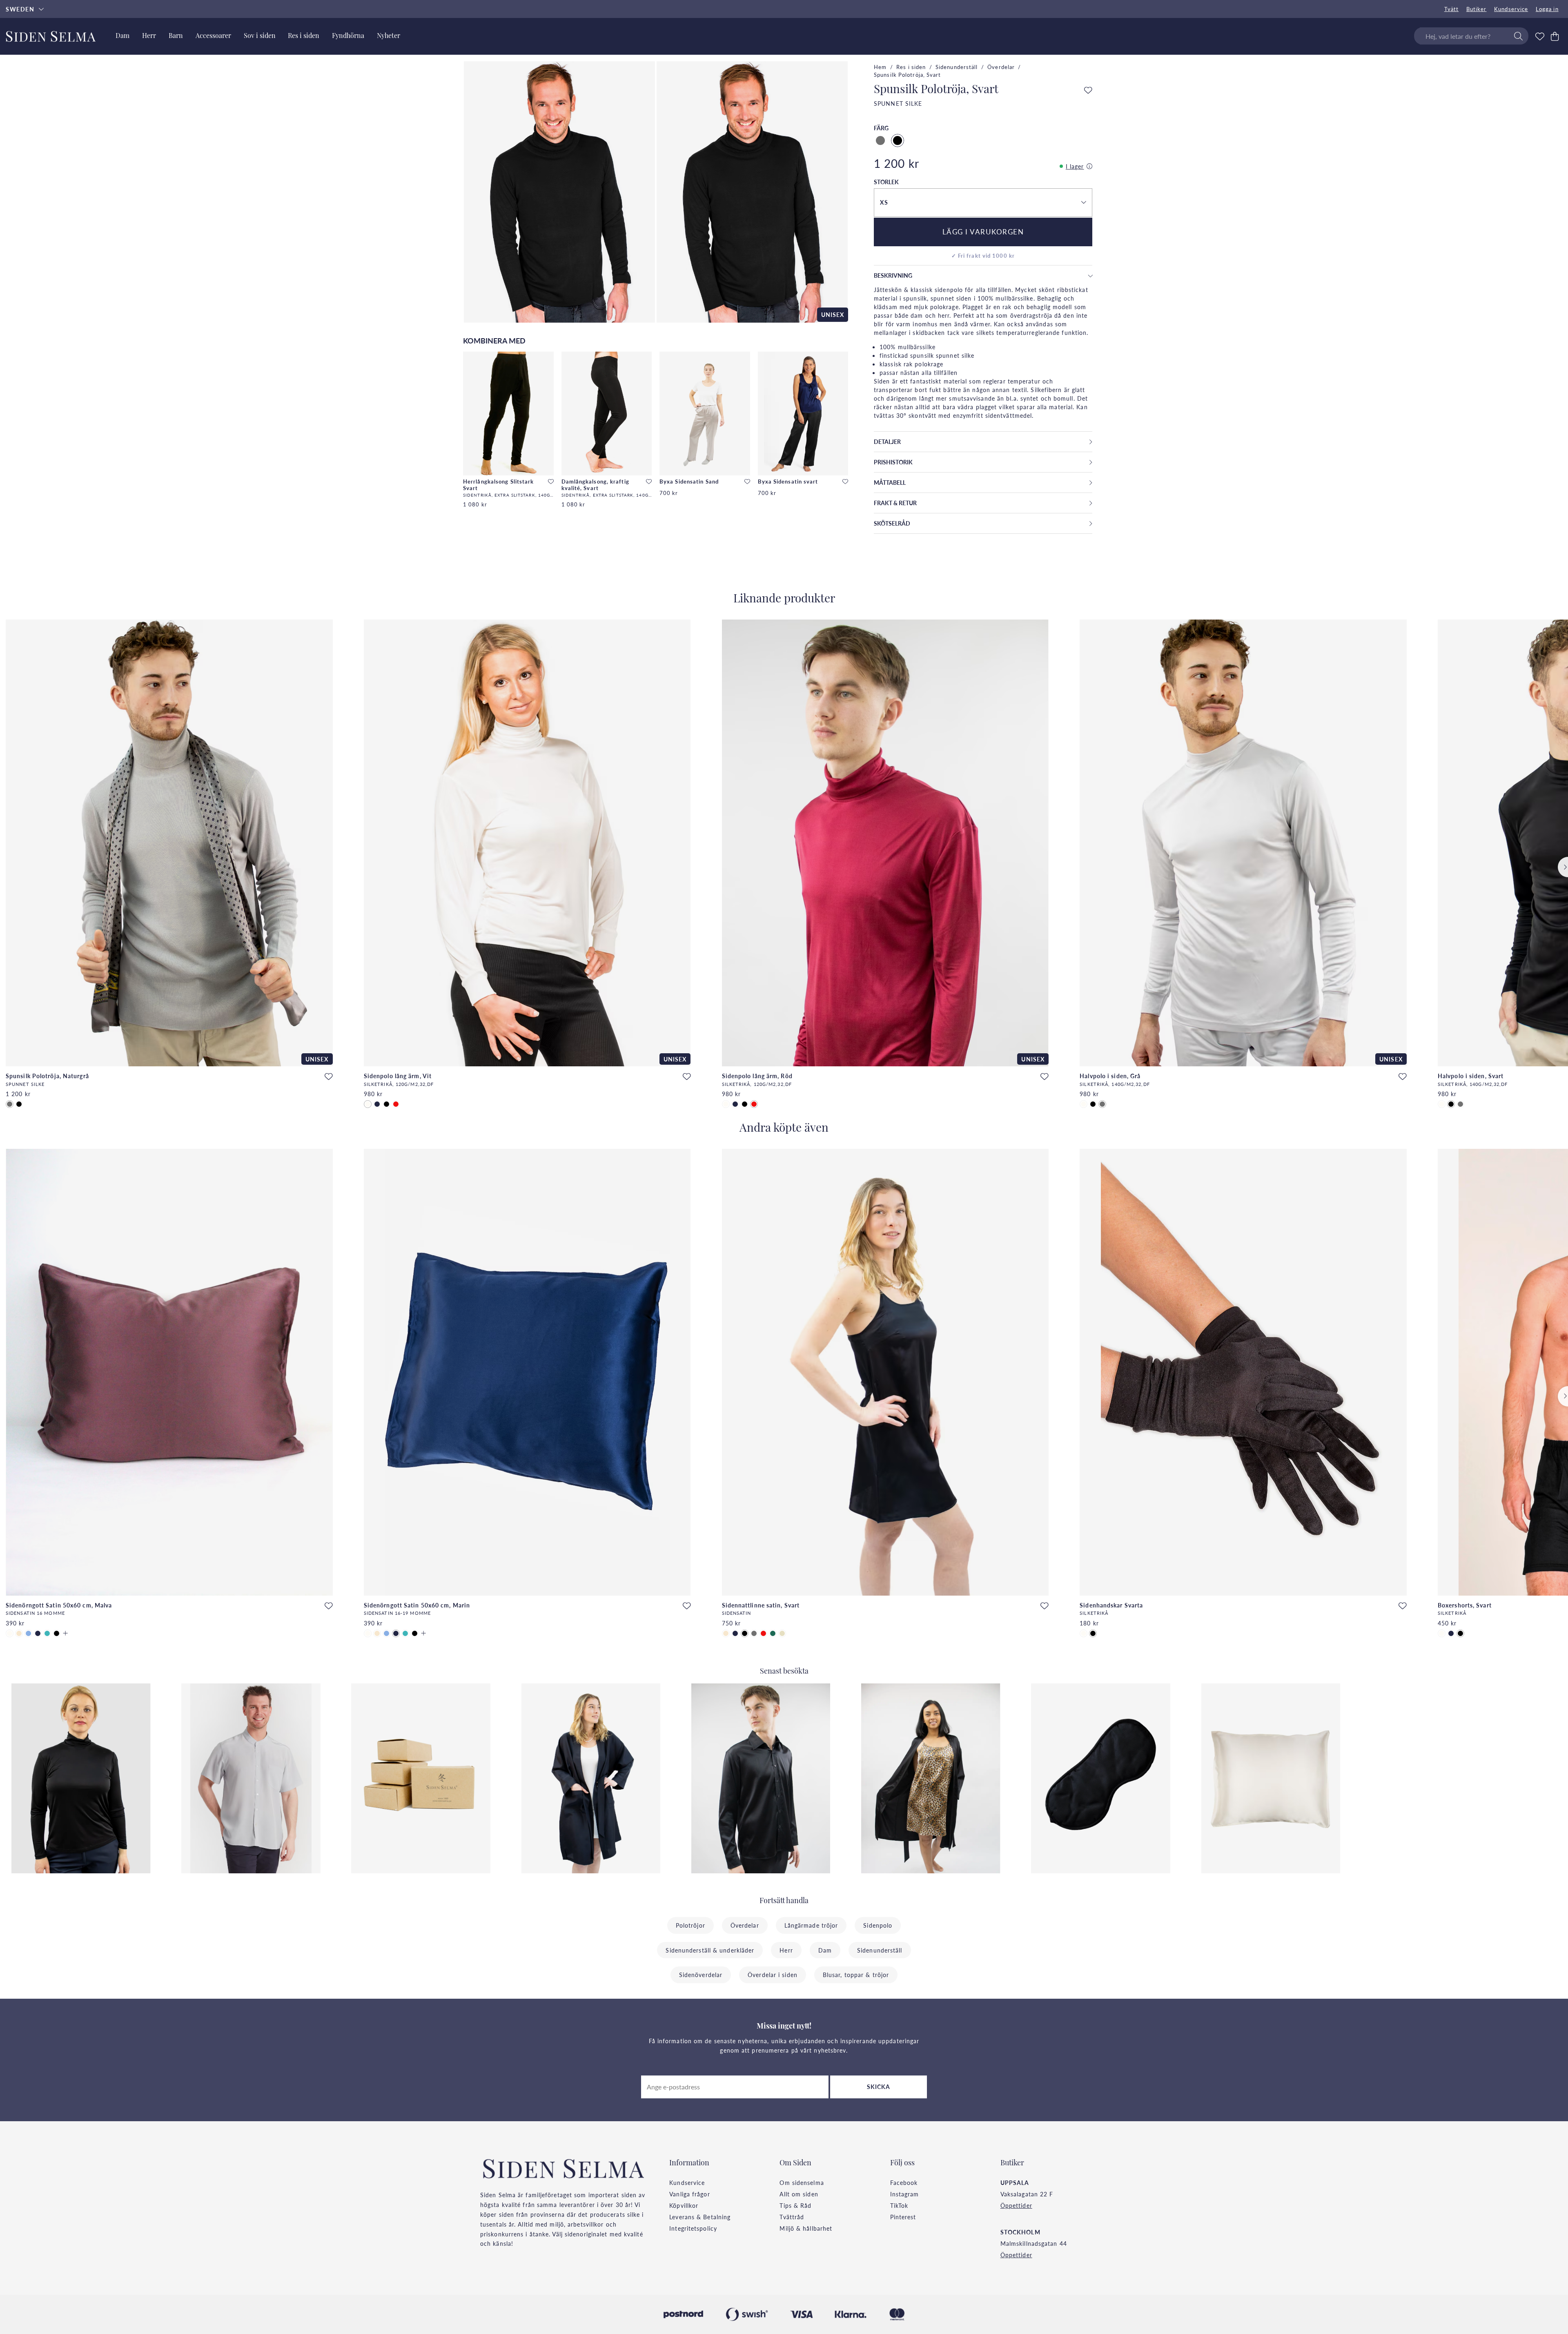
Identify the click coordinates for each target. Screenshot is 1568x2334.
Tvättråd (792, 2217)
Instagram (905, 2194)
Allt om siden (799, 2194)
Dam (825, 1950)
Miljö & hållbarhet (806, 2228)
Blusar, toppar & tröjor (856, 1975)
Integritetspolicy (693, 2228)
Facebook (904, 2182)
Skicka (879, 2087)
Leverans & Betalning (700, 2217)
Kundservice (1511, 9)
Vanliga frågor (689, 2194)
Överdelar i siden (773, 1975)
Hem (880, 67)
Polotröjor (690, 1925)
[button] (983, 203)
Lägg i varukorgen (983, 232)
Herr (786, 1950)
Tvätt (1452, 9)
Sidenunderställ (957, 67)
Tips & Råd (795, 2205)
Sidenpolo (878, 1925)
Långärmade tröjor (811, 1925)
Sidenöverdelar (701, 1975)
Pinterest (903, 2217)
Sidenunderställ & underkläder (710, 1950)
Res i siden (911, 67)
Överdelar (1001, 67)
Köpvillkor (684, 2205)
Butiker (1477, 9)
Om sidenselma (802, 2182)
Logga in (1547, 9)
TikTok (899, 2205)
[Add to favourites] (551, 482)
